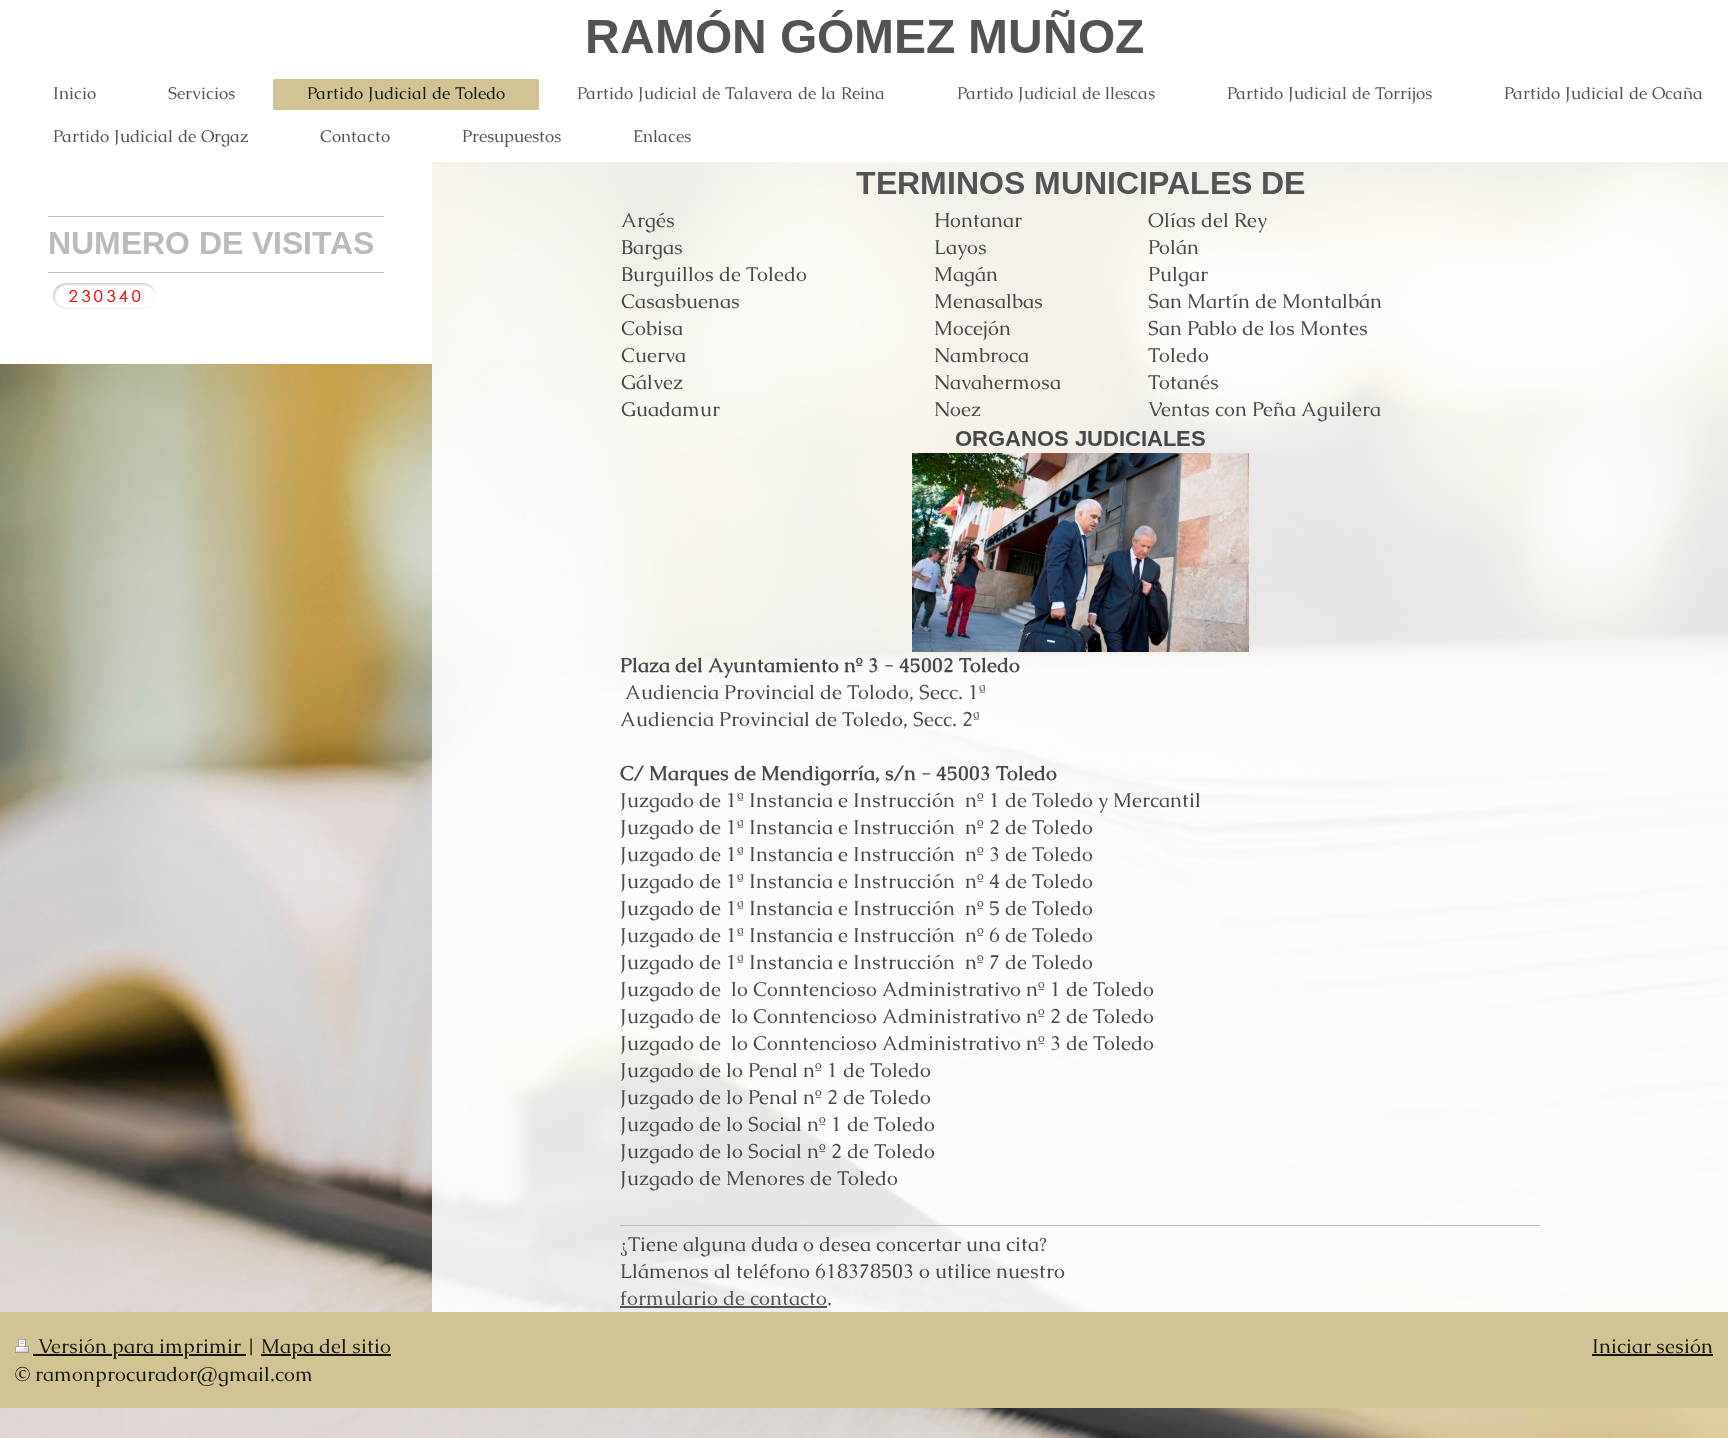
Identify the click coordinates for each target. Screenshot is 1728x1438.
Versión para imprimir (139, 1346)
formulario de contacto (723, 1298)
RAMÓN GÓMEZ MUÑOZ (864, 36)
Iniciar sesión (1652, 1346)
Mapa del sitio (326, 1346)
